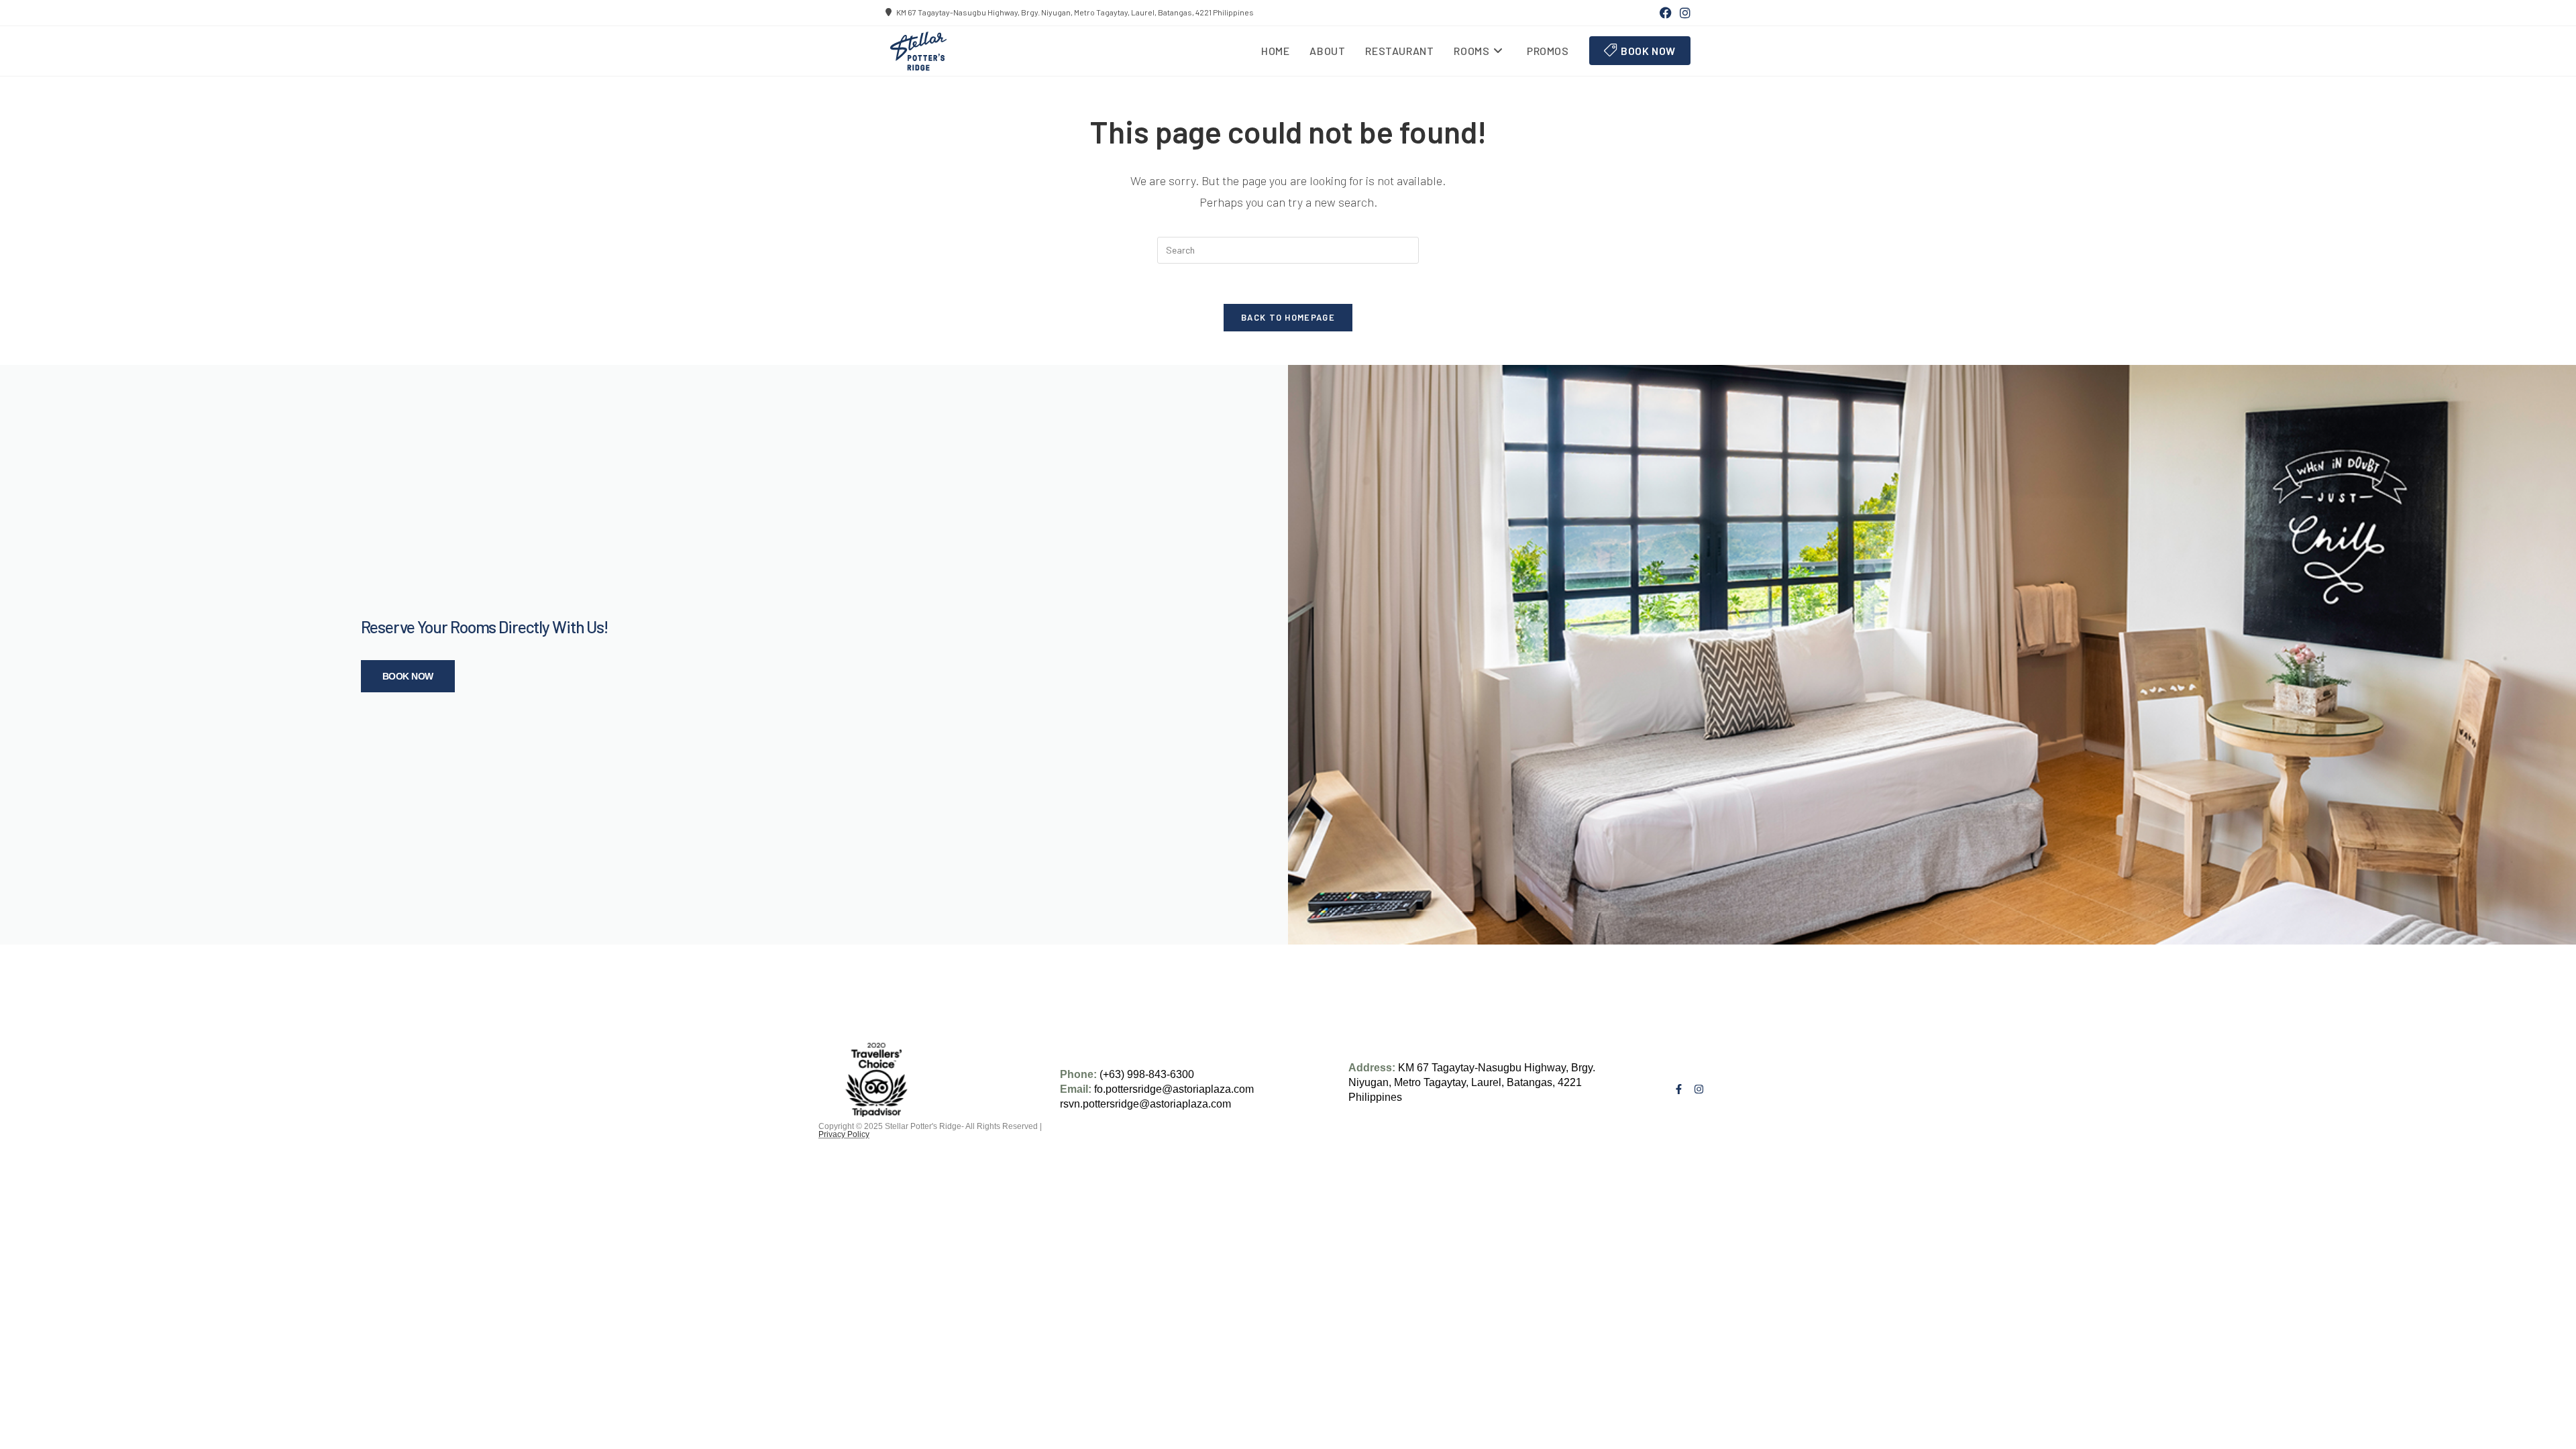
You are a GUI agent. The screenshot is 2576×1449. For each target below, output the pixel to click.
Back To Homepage (1288, 317)
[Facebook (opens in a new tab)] (1666, 13)
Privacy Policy (844, 1134)
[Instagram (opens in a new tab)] (1683, 13)
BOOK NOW (408, 676)
